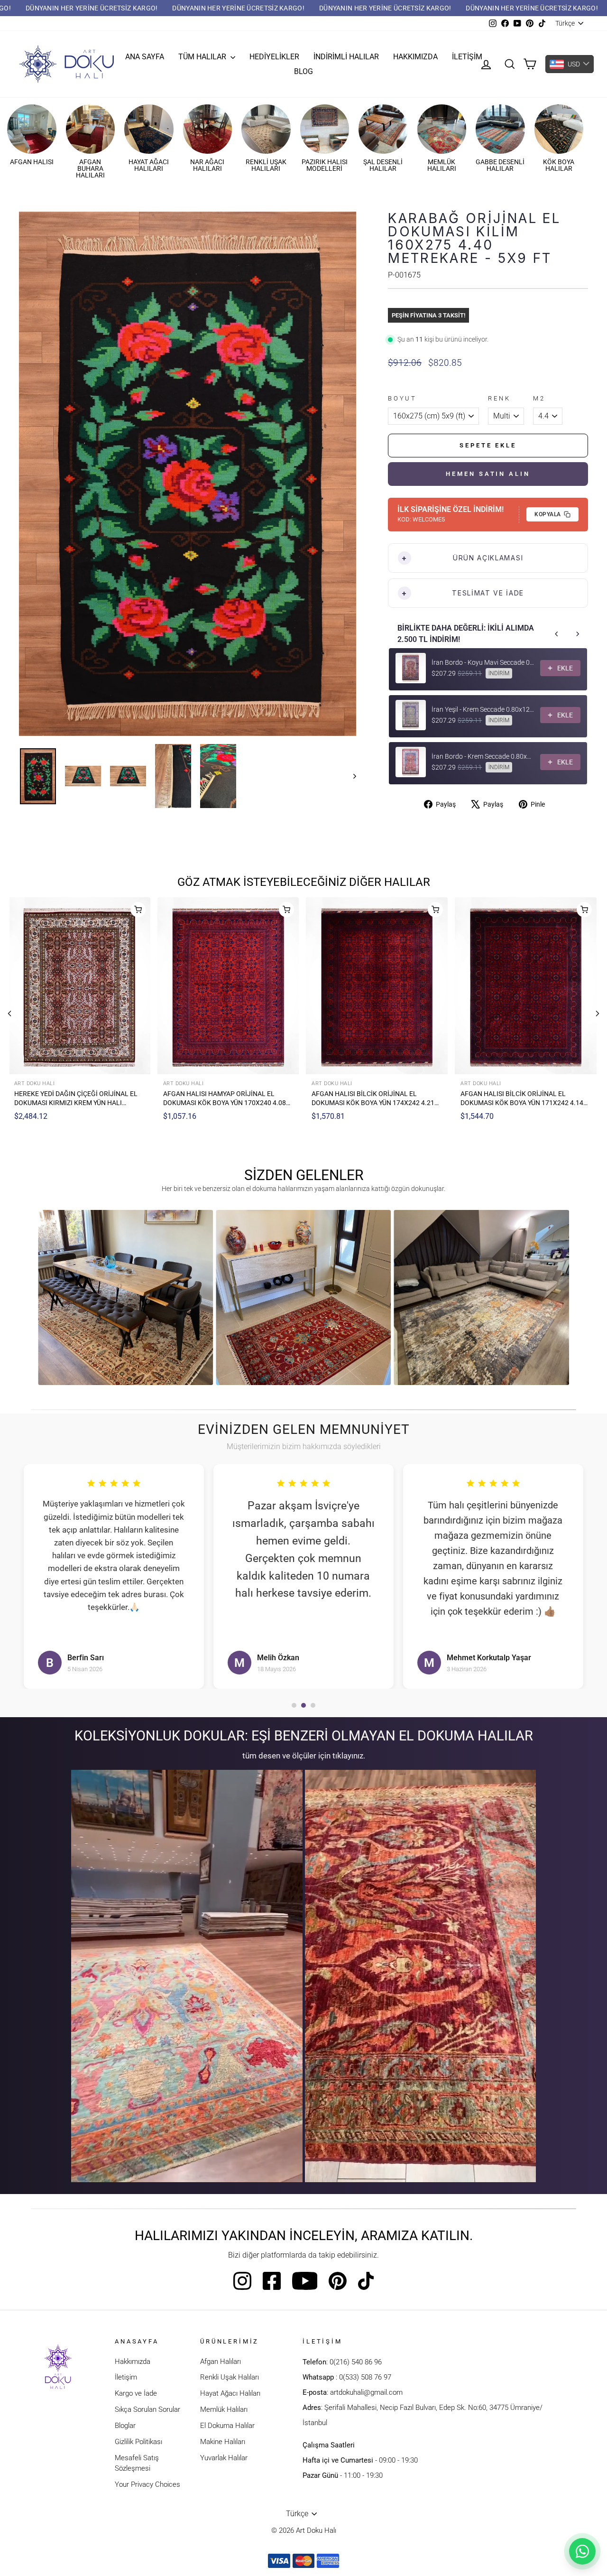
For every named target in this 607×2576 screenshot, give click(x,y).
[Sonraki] (598, 1014)
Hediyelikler (274, 57)
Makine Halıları (223, 2442)
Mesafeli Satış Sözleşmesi (137, 2463)
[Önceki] (9, 1014)
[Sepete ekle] (138, 910)
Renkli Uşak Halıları (230, 2377)
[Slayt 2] (303, 1705)
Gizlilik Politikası (138, 2442)
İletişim (467, 57)
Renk (499, 398)
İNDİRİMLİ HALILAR (346, 57)
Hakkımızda (415, 57)
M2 (539, 398)
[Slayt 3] (313, 1705)
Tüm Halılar (203, 57)
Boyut (402, 398)
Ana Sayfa (145, 57)
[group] (125, 1297)
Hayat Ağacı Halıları (230, 2393)
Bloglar (125, 2426)
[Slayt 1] (294, 1705)
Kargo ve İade (136, 2393)
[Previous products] (557, 634)
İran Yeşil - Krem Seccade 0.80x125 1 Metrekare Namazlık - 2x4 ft (483, 709)
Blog (303, 71)
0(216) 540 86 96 (356, 2362)
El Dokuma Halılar (227, 2426)
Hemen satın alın (488, 474)
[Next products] (578, 634)
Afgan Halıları (221, 2362)
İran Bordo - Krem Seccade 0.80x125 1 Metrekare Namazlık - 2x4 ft (483, 756)
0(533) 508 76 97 (365, 2377)
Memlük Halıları (224, 2409)
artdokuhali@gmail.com (366, 2392)
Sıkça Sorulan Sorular (147, 2409)
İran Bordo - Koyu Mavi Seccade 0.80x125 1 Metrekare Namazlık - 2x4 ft (483, 662)
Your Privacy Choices (147, 2484)
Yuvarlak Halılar (224, 2458)
